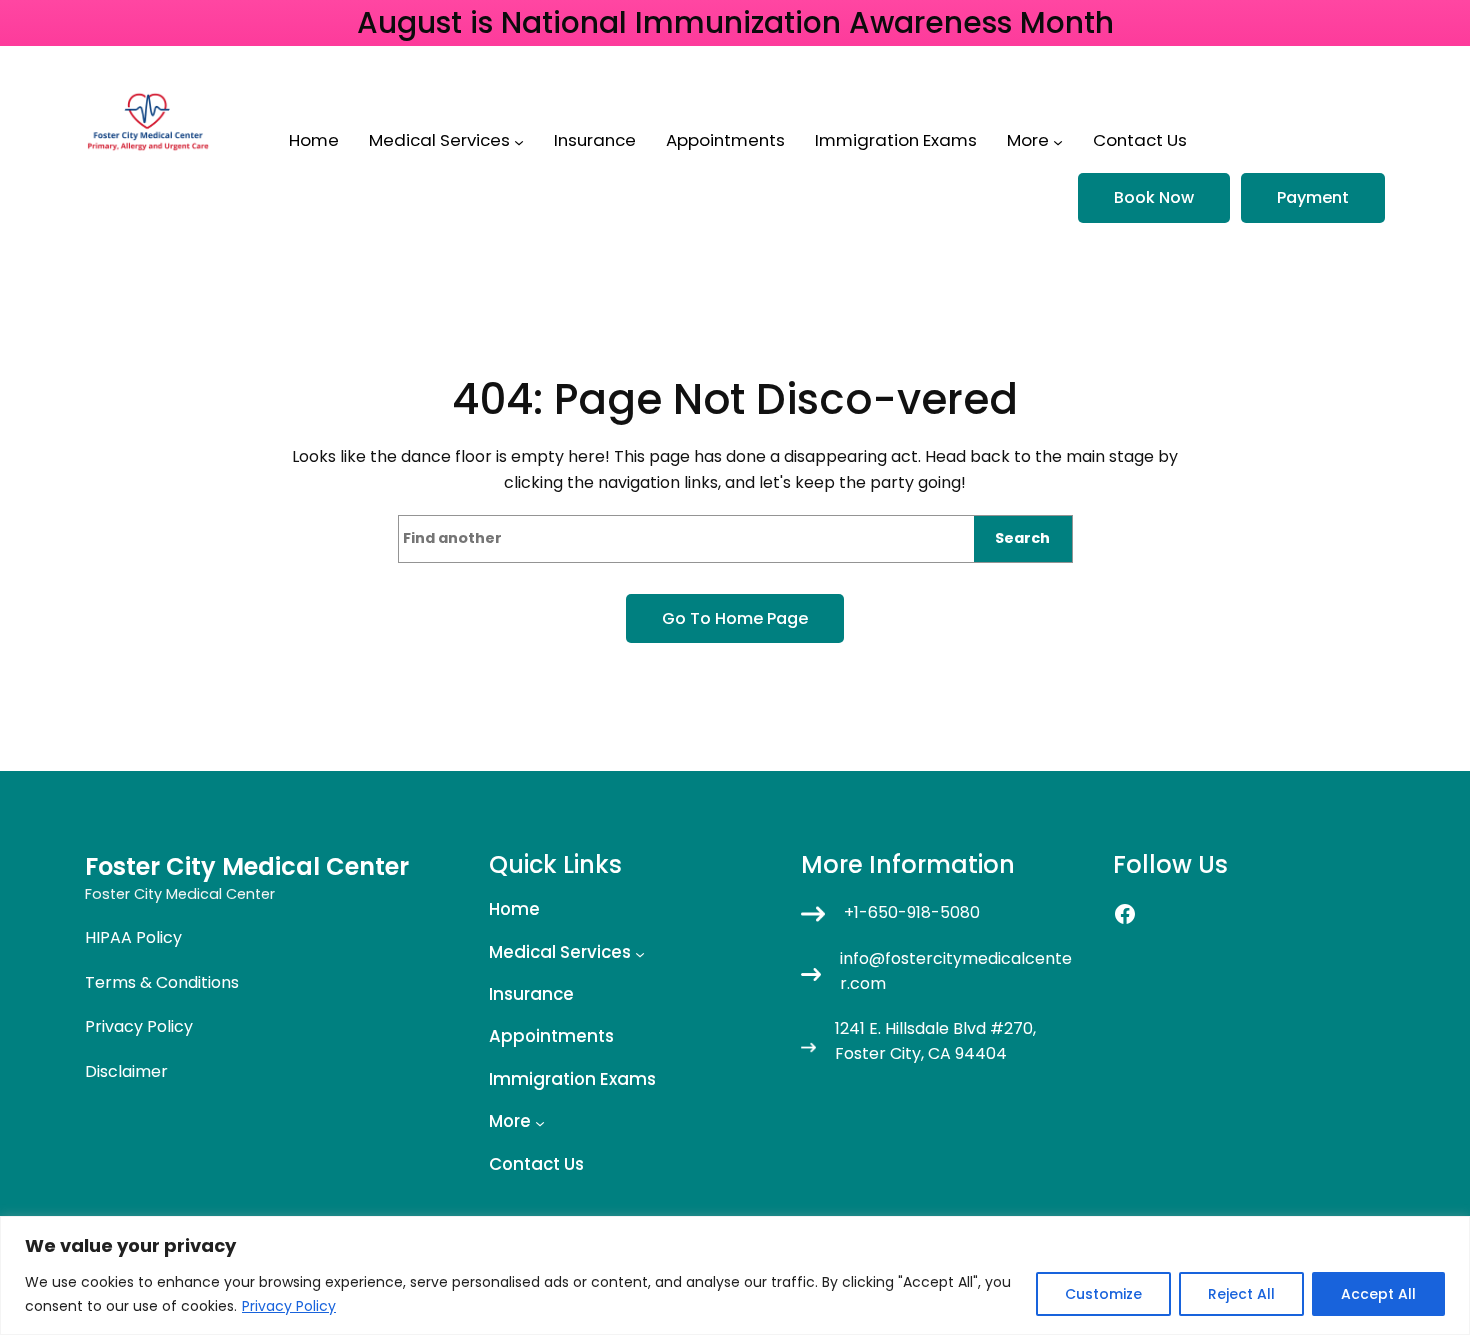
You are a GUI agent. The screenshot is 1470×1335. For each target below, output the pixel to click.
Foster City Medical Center (247, 866)
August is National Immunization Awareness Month (735, 22)
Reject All (1241, 1294)
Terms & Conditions (162, 982)
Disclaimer (126, 1071)
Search (1022, 538)
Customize (1103, 1294)
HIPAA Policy (133, 937)
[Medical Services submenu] (519, 142)
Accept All (1378, 1294)
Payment (1313, 197)
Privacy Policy (289, 1306)
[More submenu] (1058, 142)
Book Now (1154, 197)
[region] (735, 1275)
